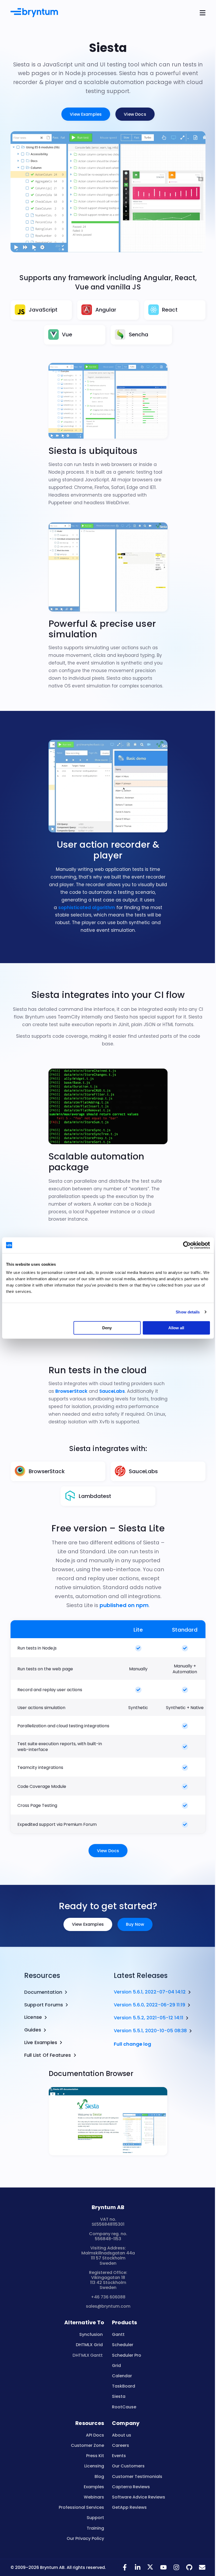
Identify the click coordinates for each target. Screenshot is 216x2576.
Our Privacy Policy (85, 2538)
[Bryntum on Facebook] (125, 2570)
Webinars (94, 2497)
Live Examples (41, 2043)
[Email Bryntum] (202, 2570)
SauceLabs (112, 1391)
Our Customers (128, 2466)
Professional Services (81, 2507)
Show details (188, 1312)
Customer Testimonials (137, 2476)
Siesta (119, 2396)
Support (95, 2518)
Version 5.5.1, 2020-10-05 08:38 (150, 2031)
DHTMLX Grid (89, 2345)
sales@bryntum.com (108, 2306)
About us (122, 2435)
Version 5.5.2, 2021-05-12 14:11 (149, 2018)
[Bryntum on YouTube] (163, 2570)
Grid (116, 2366)
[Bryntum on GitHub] (189, 2570)
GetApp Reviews (129, 2507)
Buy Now (135, 1924)
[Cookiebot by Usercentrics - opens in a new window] (187, 1245)
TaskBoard (124, 2386)
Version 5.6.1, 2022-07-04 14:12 (150, 1992)
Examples (94, 2487)
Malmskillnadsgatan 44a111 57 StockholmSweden (108, 2258)
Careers (121, 2445)
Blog (99, 2476)
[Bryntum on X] (151, 2570)
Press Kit (95, 2456)
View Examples (86, 114)
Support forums (44, 2005)
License (33, 2017)
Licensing (94, 2466)
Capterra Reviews (131, 2487)
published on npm (124, 1605)
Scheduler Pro (127, 2355)
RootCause (124, 2407)
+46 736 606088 (108, 2297)
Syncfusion (91, 2334)
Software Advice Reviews (139, 2497)
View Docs (135, 114)
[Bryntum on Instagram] (176, 2570)
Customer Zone (87, 2445)
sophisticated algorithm (87, 908)
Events (119, 2456)
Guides (33, 2030)
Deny (107, 1328)
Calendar (122, 2376)
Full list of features (48, 2055)
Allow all (176, 1328)
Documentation (43, 1992)
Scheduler (123, 2345)
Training (95, 2528)
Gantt (118, 2334)
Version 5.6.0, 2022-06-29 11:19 (149, 2005)
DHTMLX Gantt (88, 2355)
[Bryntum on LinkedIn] (138, 2570)
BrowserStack (71, 1391)
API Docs (95, 2435)
